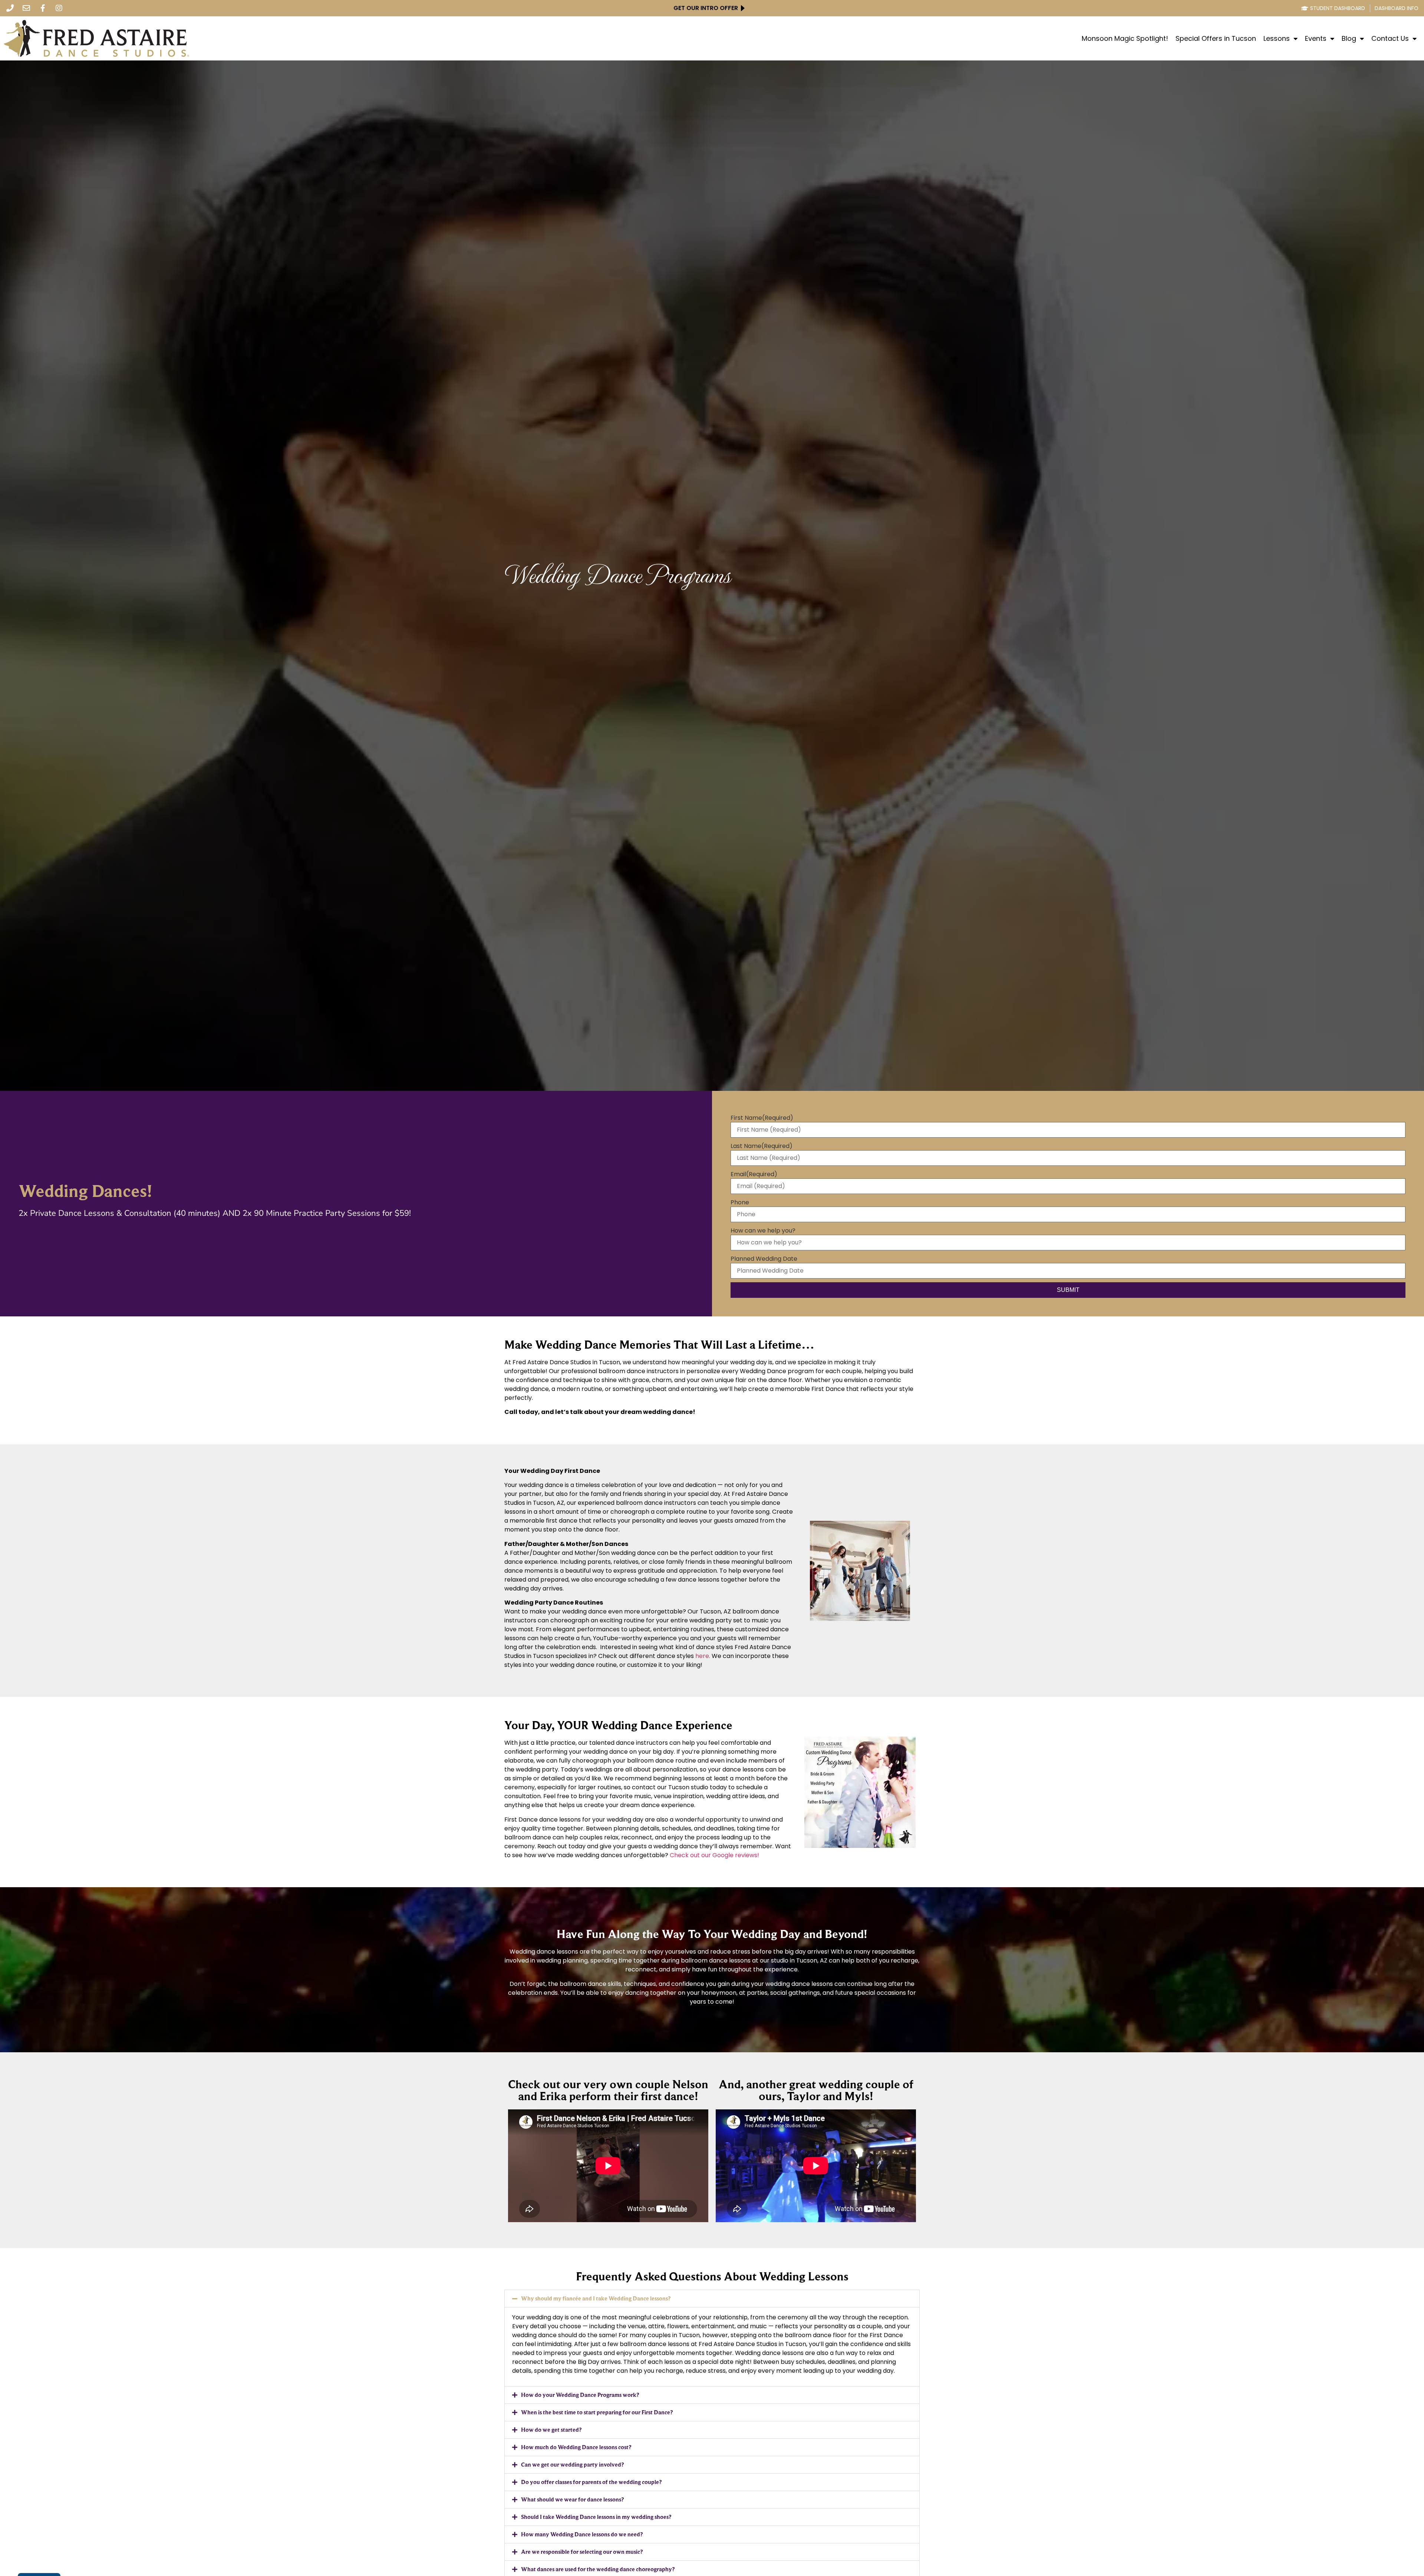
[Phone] (10, 8)
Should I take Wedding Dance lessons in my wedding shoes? (596, 2517)
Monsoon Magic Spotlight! (1125, 39)
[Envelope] (26, 8)
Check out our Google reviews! (714, 1855)
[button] (712, 2299)
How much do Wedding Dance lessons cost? (576, 2447)
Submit (1068, 1290)
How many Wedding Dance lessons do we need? (582, 2534)
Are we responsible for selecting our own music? (582, 2552)
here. (703, 1656)
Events (1316, 39)
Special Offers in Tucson (1216, 39)
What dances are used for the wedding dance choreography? (598, 2569)
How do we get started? (551, 2430)
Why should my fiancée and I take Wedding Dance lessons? (596, 2298)
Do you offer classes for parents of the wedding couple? (591, 2482)
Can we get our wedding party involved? (572, 2465)
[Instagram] (59, 8)
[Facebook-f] (43, 8)
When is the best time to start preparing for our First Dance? (597, 2412)
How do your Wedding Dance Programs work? (580, 2395)
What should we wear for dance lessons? (572, 2499)
